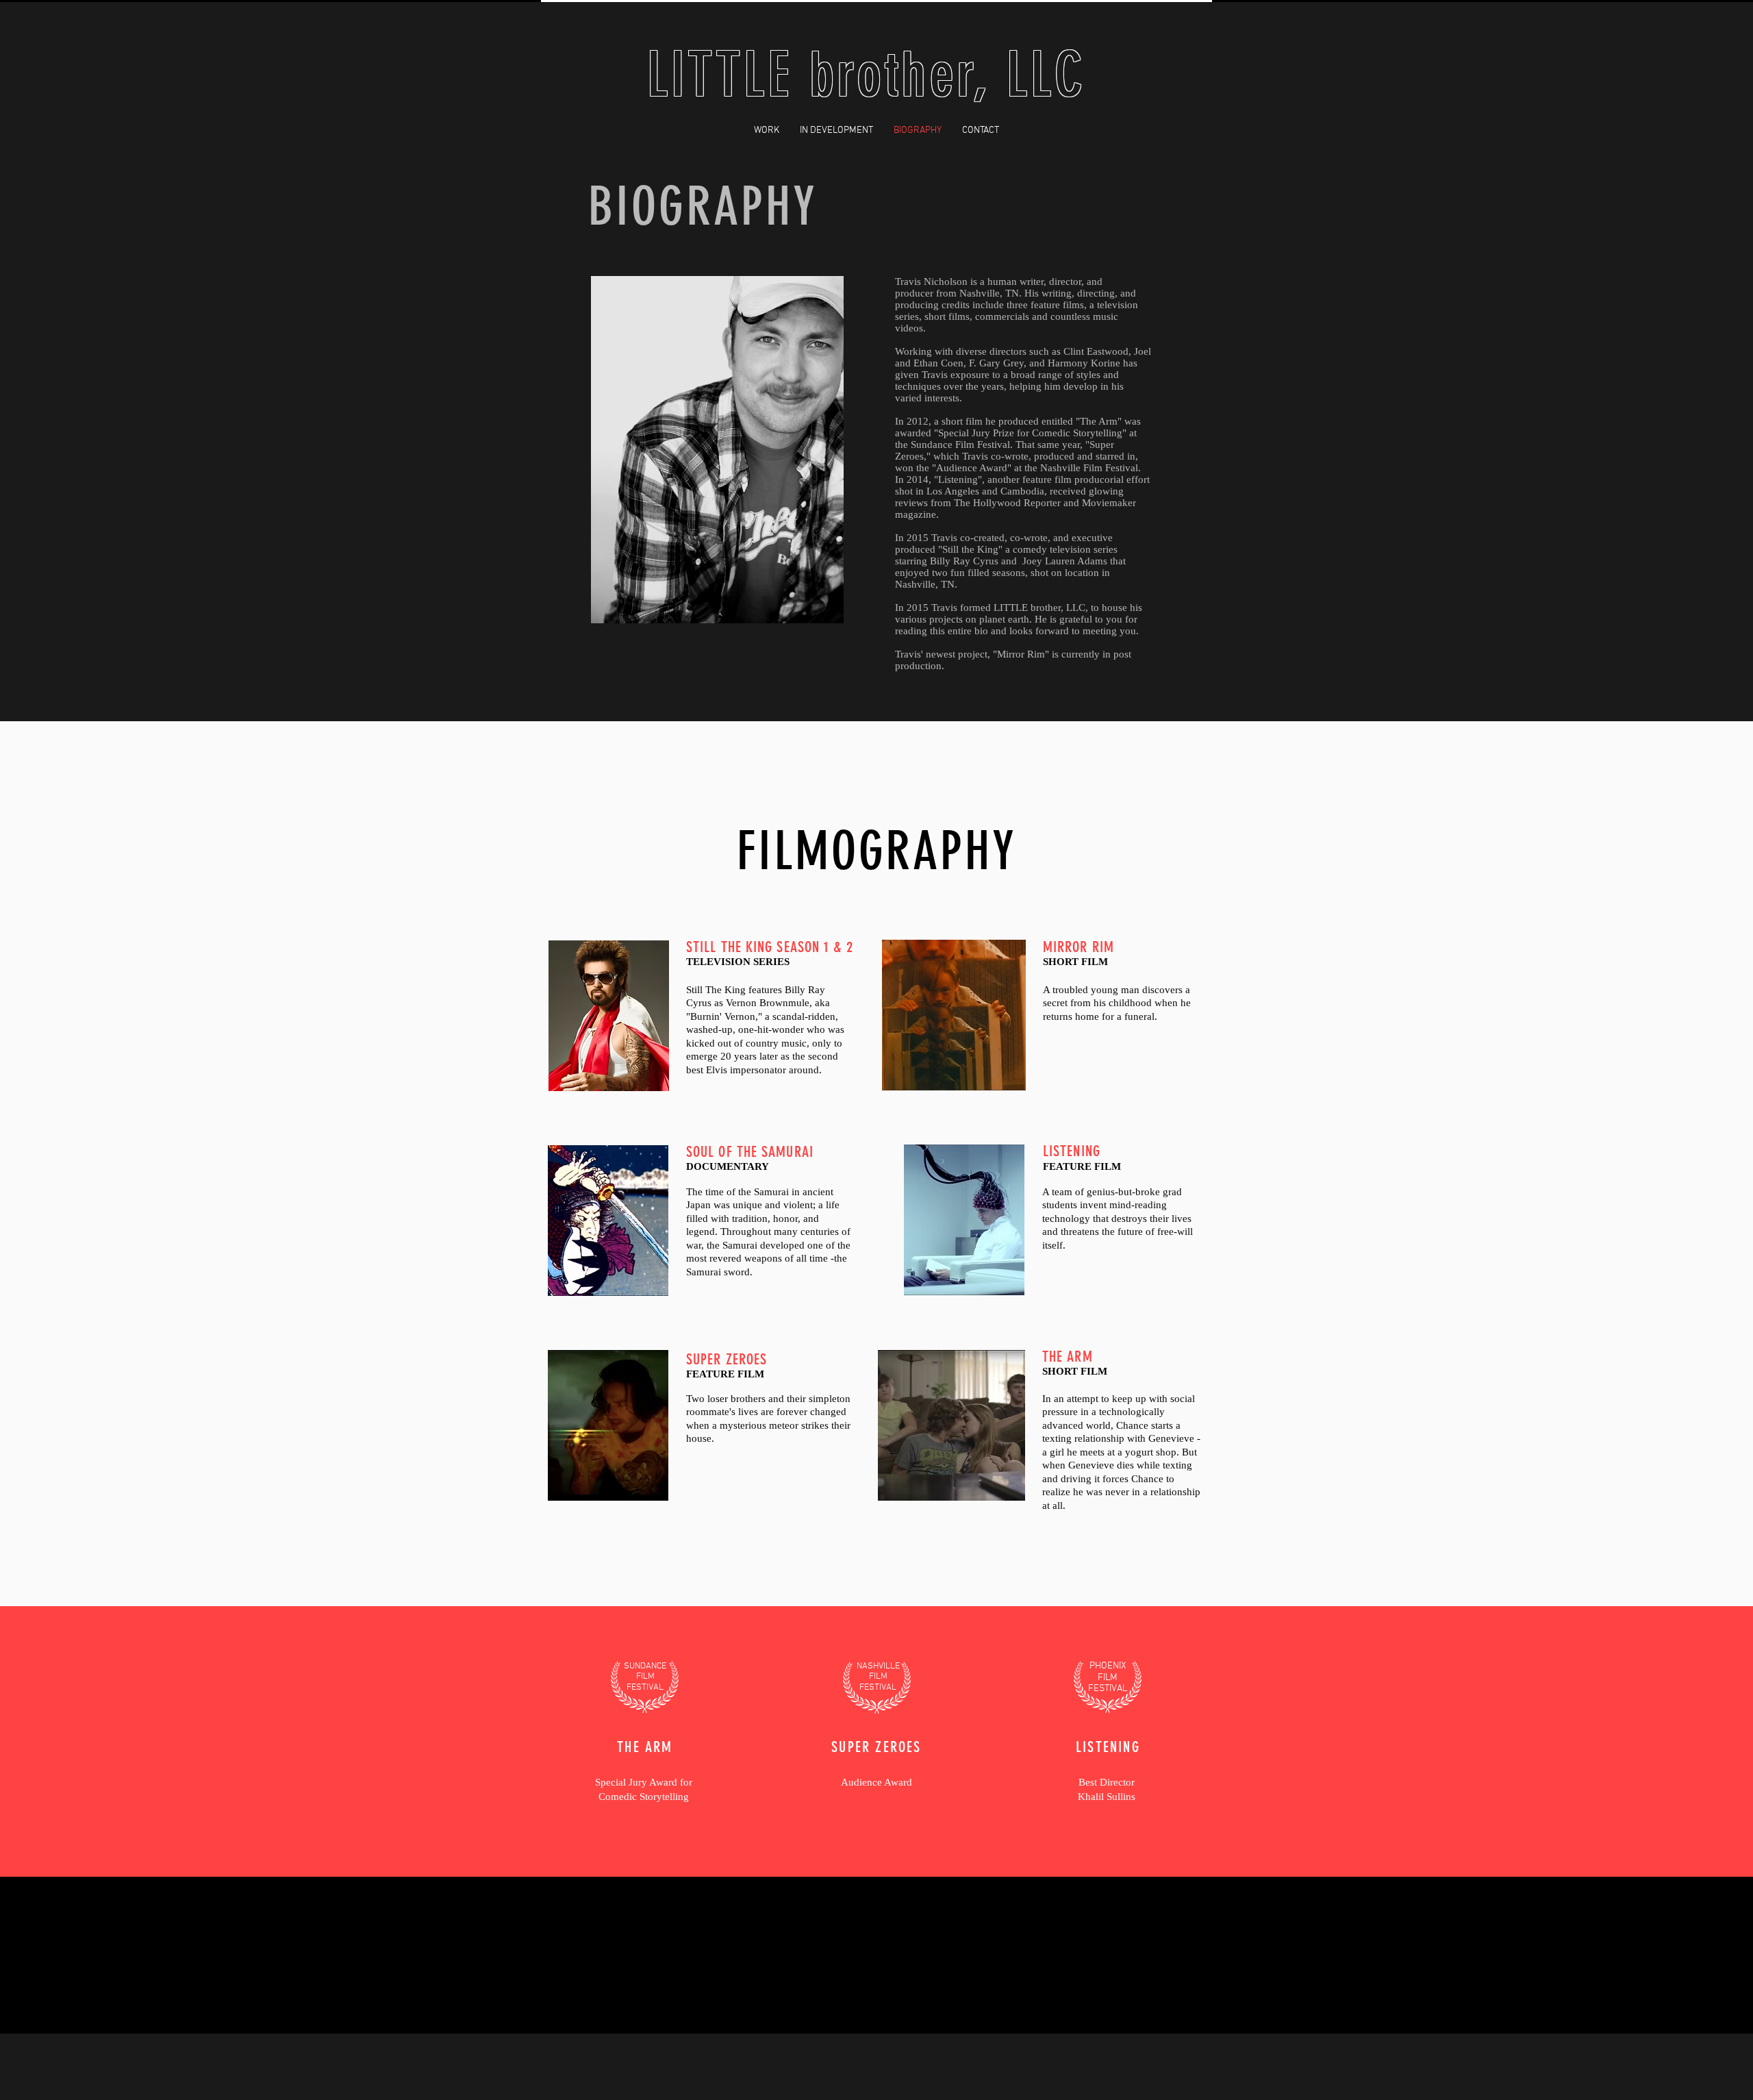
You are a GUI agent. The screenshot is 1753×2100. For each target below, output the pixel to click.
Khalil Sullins (1107, 1797)
